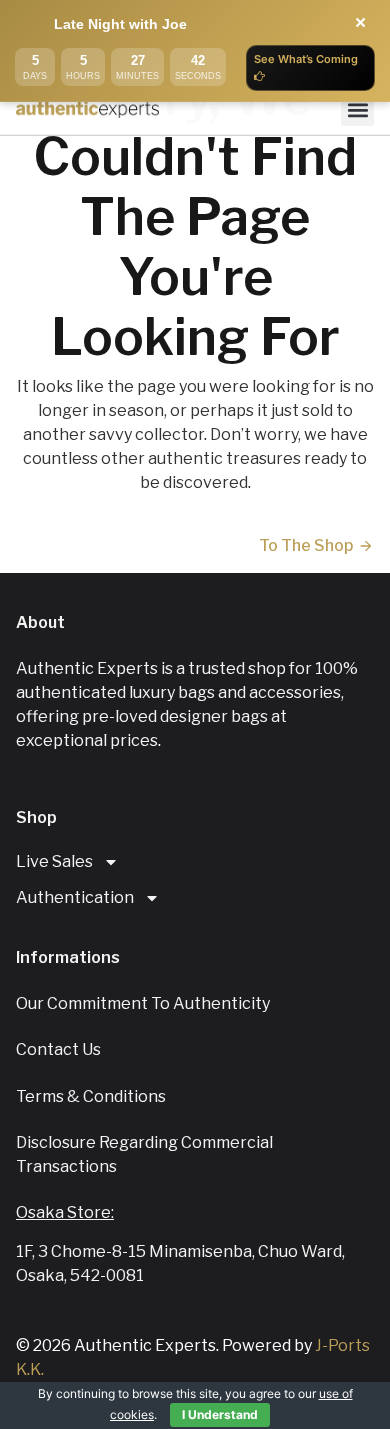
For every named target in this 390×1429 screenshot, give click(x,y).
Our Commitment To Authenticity (143, 1003)
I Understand (220, 1414)
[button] (357, 109)
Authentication (75, 897)
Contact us (58, 1049)
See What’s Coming (306, 59)
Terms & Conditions (91, 1096)
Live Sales (54, 861)
